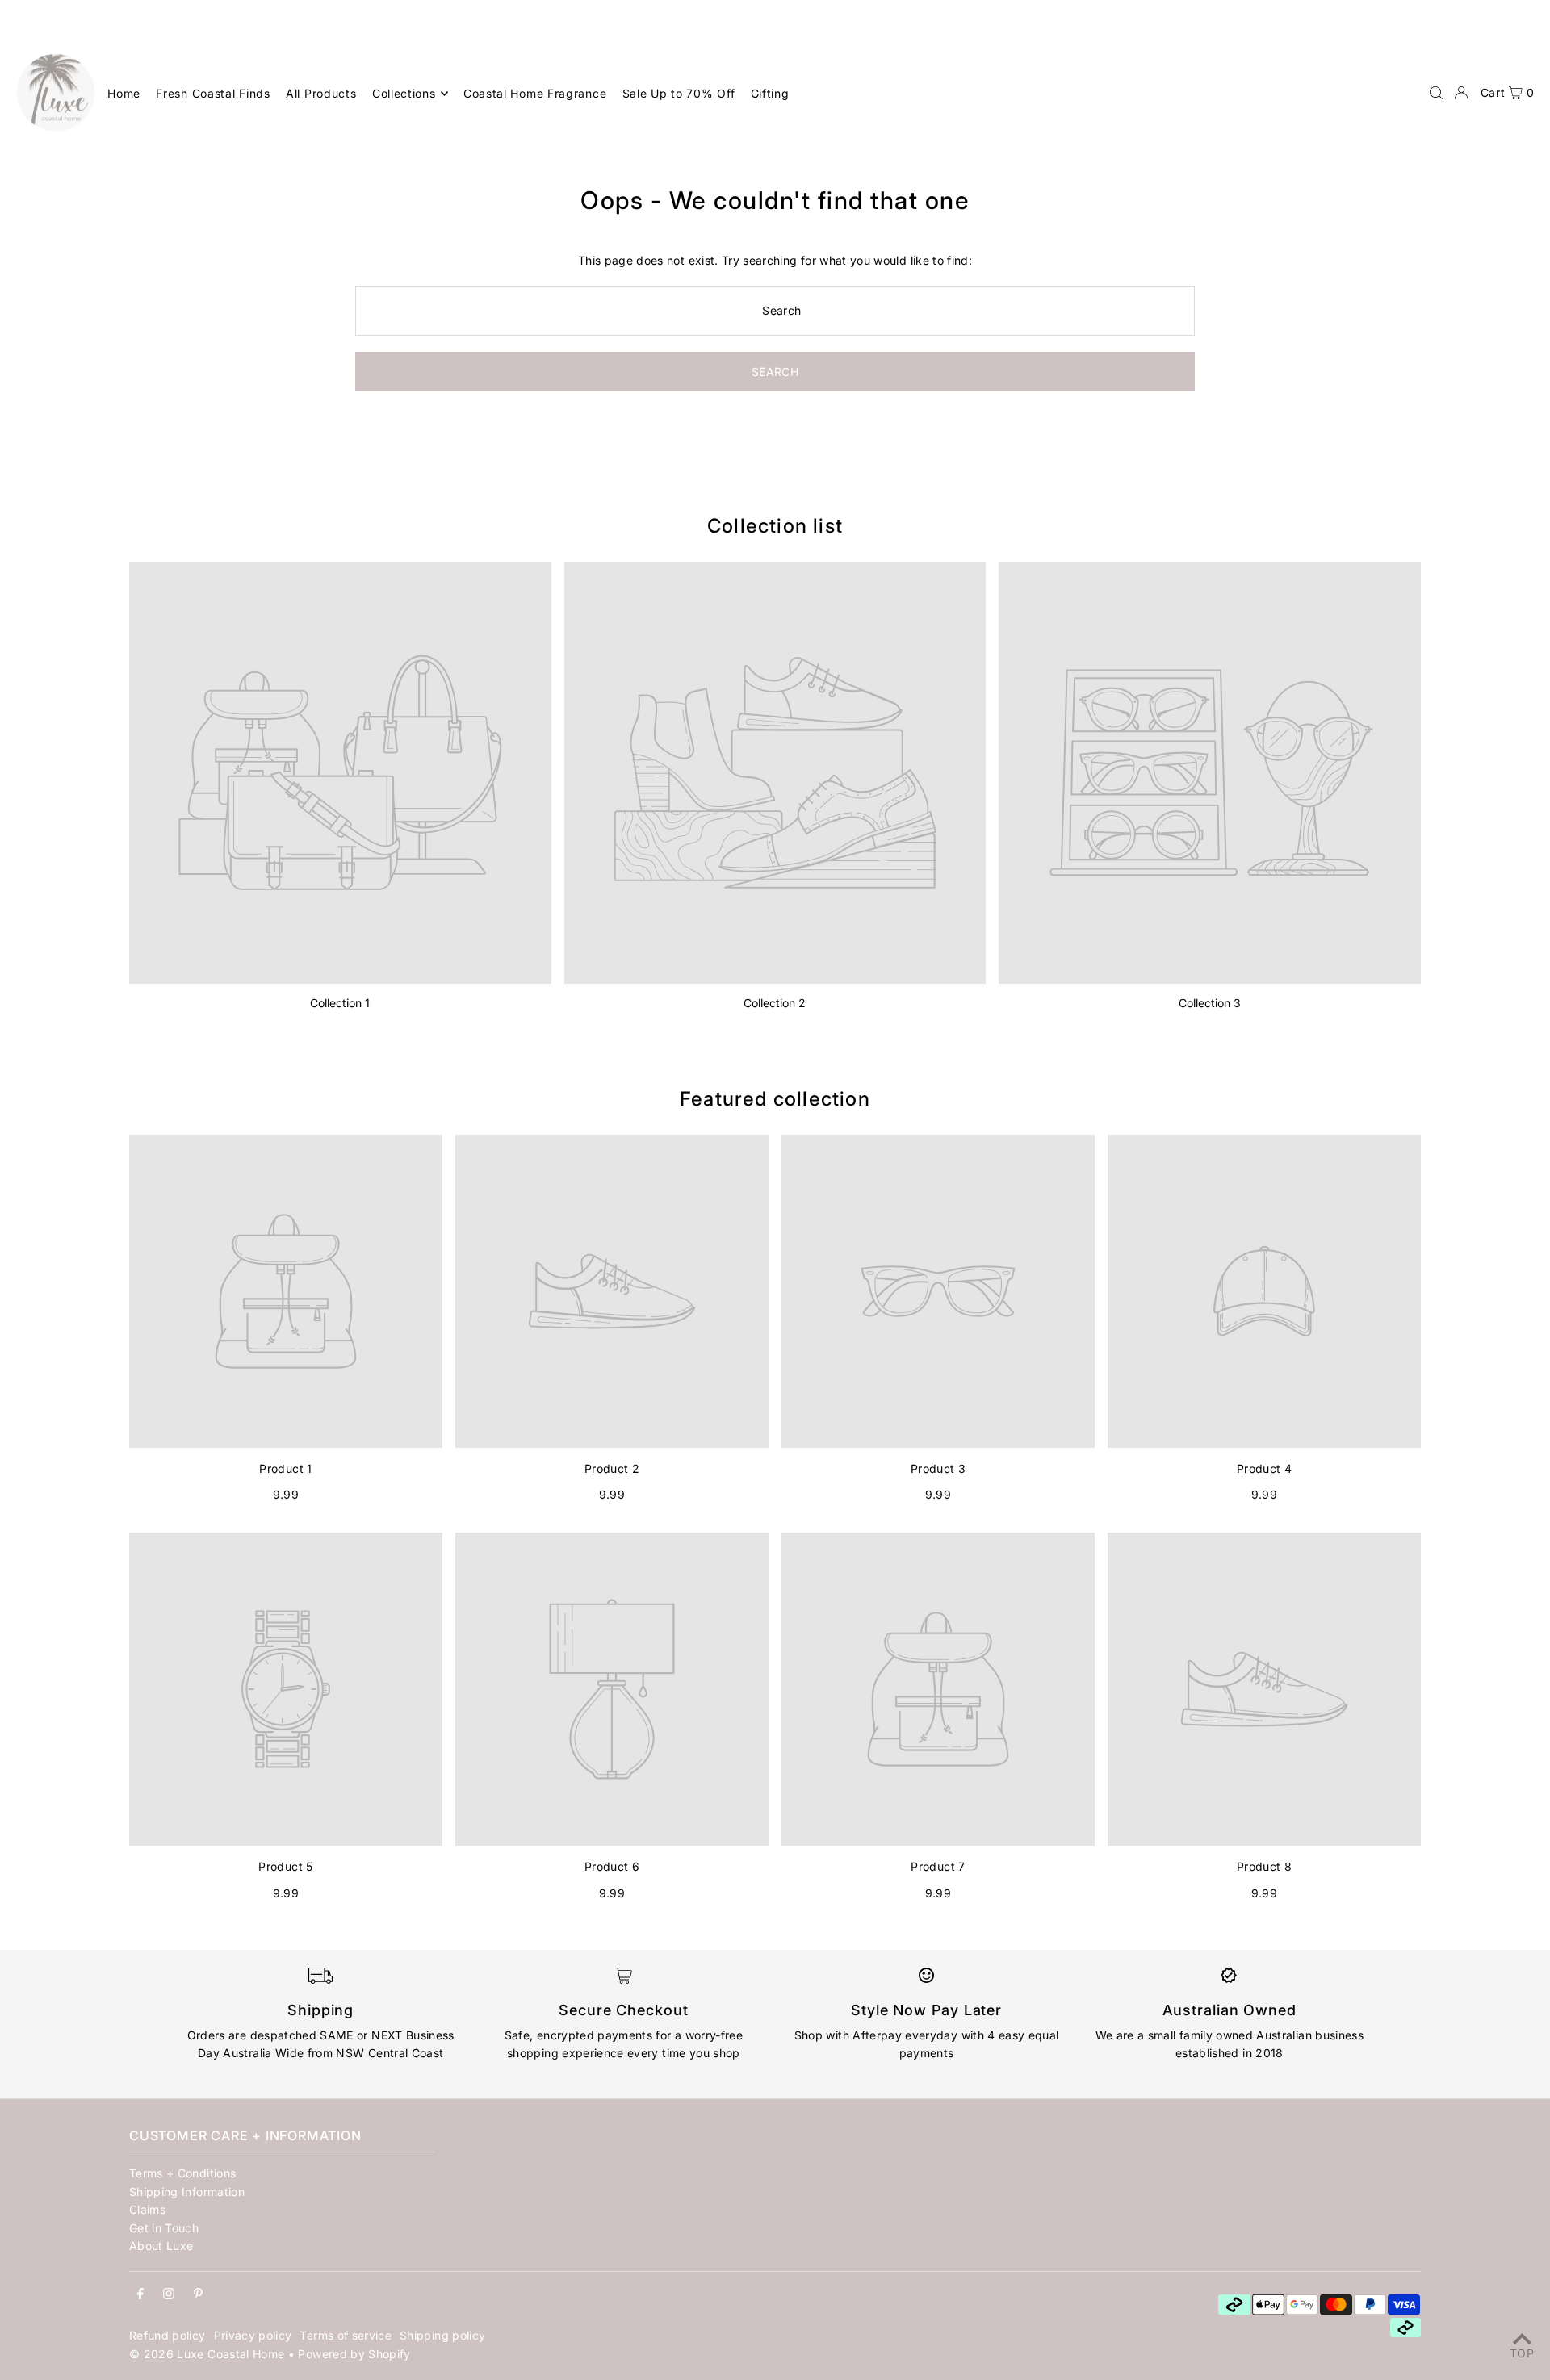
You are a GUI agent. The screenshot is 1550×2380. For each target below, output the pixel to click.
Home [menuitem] (124, 93)
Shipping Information (187, 2192)
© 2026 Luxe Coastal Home (207, 2354)
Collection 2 (775, 1003)
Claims (147, 2209)
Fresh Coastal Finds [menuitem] (213, 93)
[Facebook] (140, 2294)
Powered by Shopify (354, 2354)
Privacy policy (253, 2335)
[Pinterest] (198, 2294)
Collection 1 (340, 1003)
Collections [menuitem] (404, 93)
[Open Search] (1436, 93)
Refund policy (168, 2335)
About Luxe (161, 2246)
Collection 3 (1210, 1003)
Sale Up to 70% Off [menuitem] (679, 93)
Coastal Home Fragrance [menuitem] (535, 93)
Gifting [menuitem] (770, 93)
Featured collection (775, 1099)
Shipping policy (442, 2335)
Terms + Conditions (182, 2173)
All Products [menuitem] (321, 93)
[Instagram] (169, 2294)
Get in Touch (164, 2228)
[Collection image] (340, 773)
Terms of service (346, 2335)
